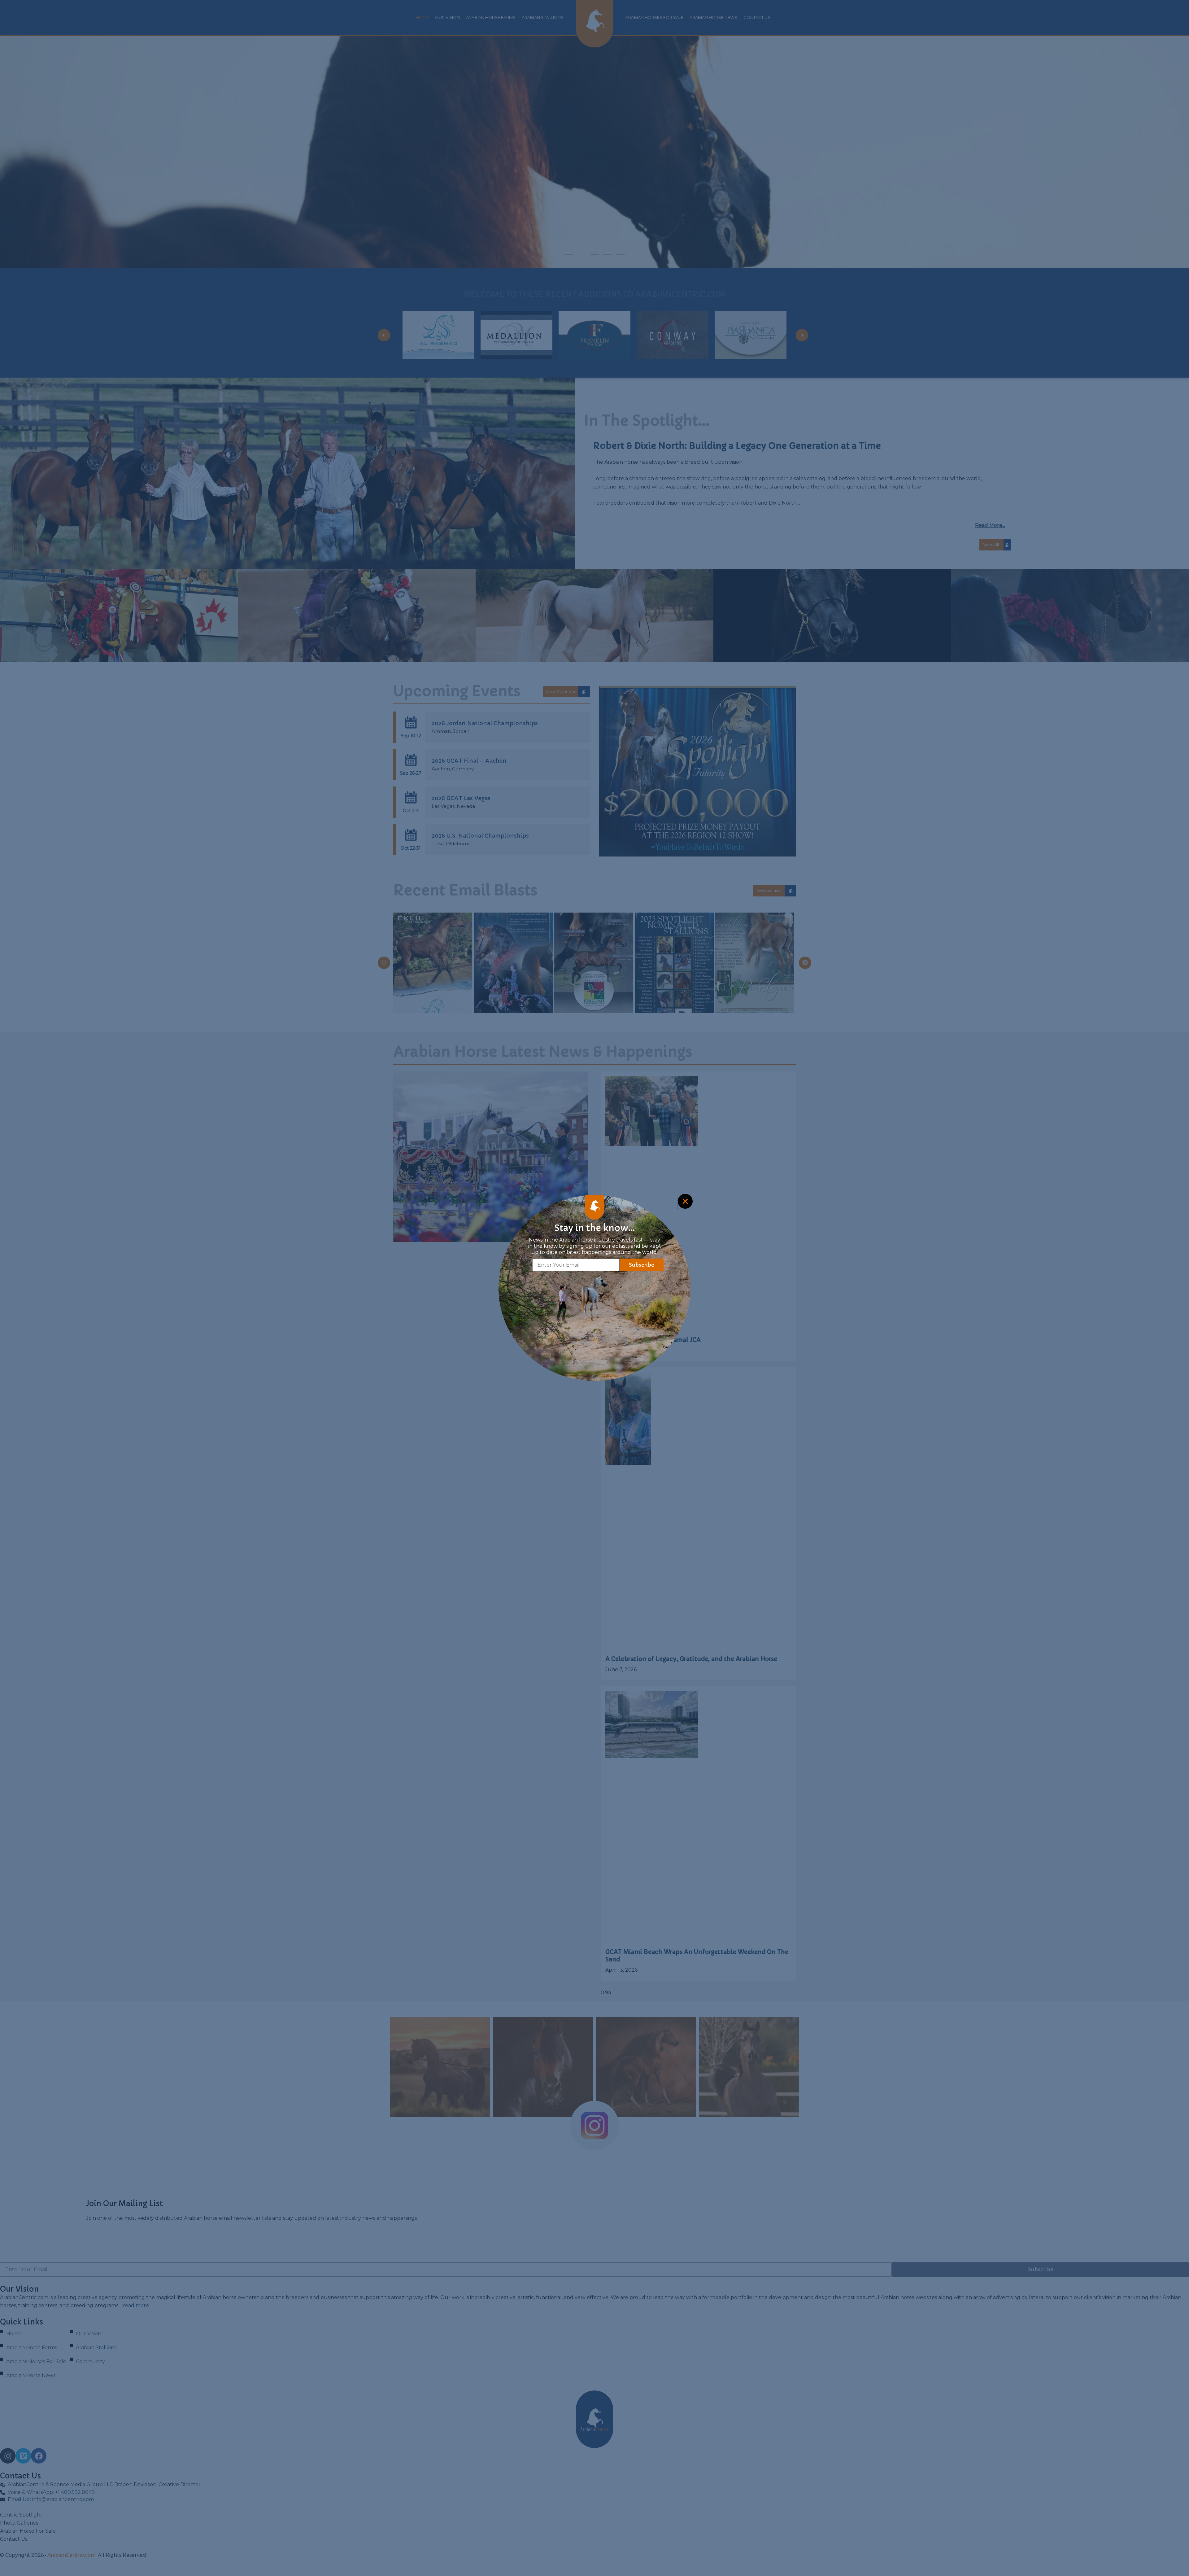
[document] (594, 1288)
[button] (683, 1203)
